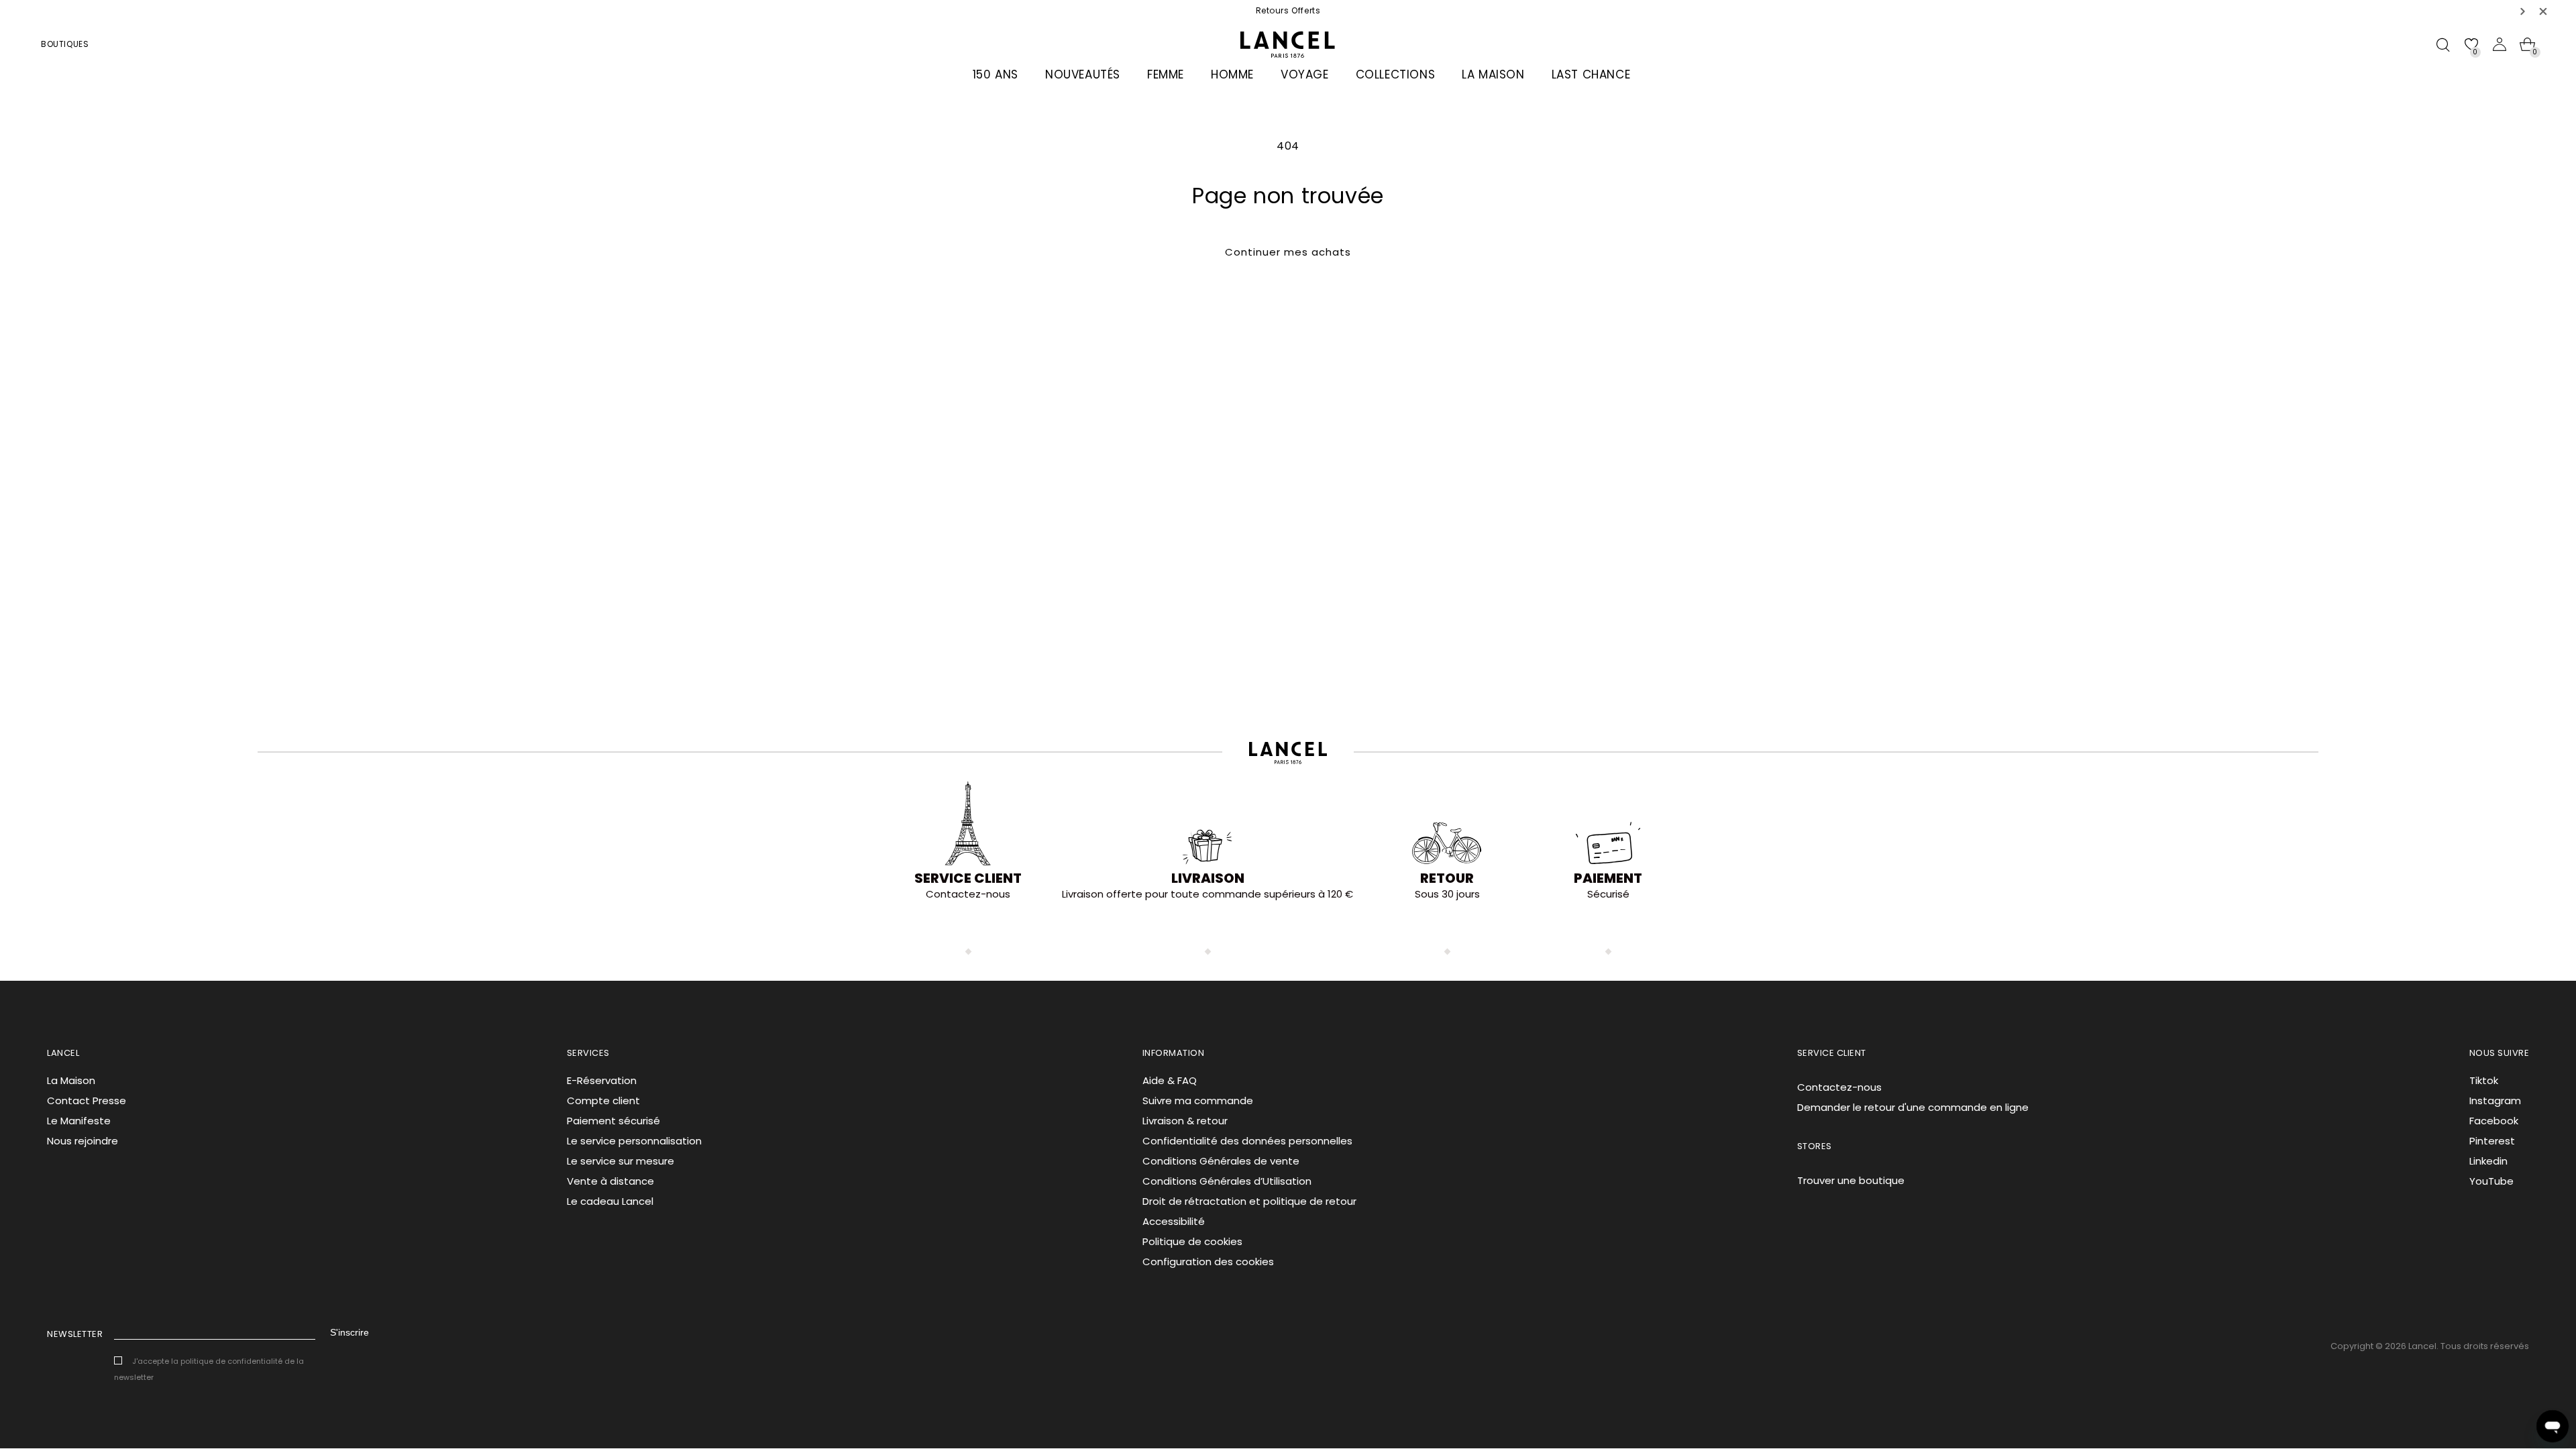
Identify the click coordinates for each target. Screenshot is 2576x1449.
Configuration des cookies (1208, 1262)
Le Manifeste (79, 1121)
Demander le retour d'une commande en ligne (1913, 1107)
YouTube (2491, 1181)
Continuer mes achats (1288, 252)
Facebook (2494, 1121)
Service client (968, 878)
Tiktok (2484, 1080)
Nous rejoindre (83, 1141)
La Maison (71, 1080)
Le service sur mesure (621, 1161)
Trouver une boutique (1851, 1180)
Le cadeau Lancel (610, 1201)
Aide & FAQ (1170, 1080)
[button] (2523, 11)
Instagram (2495, 1101)
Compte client (603, 1101)
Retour (1447, 878)
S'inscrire (350, 1332)
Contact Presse (87, 1101)
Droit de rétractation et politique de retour (1249, 1201)
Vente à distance (610, 1181)
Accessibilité (1174, 1221)
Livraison (1208, 878)
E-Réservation (602, 1080)
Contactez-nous (1839, 1087)
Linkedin (2488, 1161)
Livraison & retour (1185, 1121)
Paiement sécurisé (613, 1121)
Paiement (1608, 878)
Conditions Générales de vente (1221, 1161)
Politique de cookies (1192, 1241)
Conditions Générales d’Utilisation (1227, 1181)
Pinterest (2492, 1141)
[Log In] (2500, 44)
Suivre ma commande (1198, 1101)
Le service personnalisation (634, 1141)
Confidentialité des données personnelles (1247, 1141)
